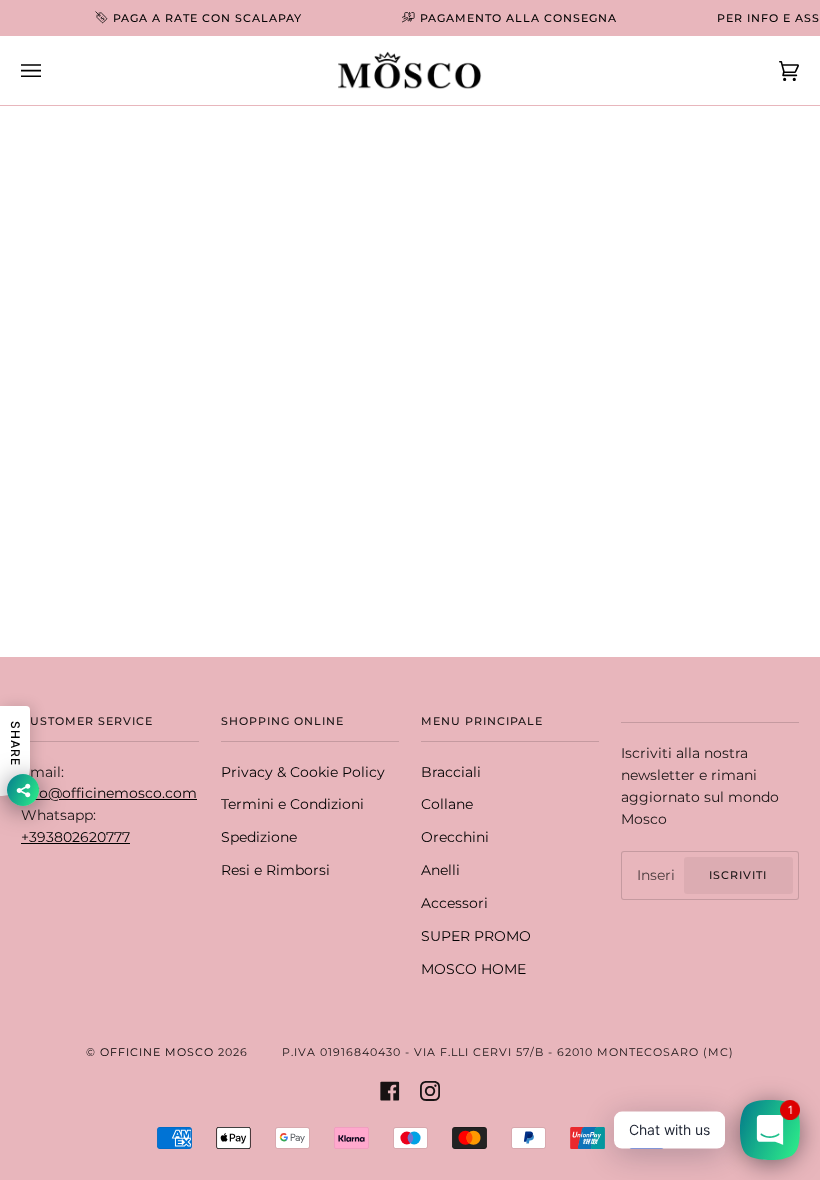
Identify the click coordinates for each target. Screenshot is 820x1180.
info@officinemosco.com (109, 793)
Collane (447, 804)
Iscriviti (738, 875)
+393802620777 (75, 837)
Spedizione (259, 837)
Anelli (440, 870)
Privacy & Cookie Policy (303, 772)
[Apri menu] (51, 70)
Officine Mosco (157, 1052)
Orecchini (455, 837)
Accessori (454, 903)
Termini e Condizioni (292, 804)
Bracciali (451, 772)
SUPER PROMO (476, 936)
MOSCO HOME (473, 969)
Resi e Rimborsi (275, 870)
